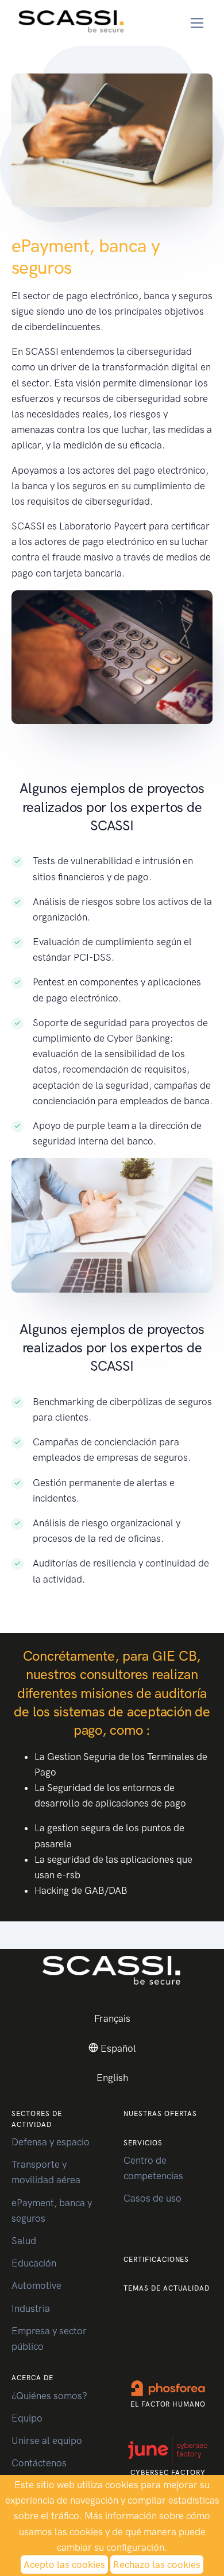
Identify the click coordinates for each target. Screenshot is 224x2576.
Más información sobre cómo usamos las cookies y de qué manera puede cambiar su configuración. (115, 2531)
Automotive (36, 2285)
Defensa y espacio (51, 2142)
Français (112, 2018)
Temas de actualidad (167, 2288)
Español (117, 2048)
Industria (31, 2308)
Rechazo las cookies (157, 2565)
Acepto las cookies (64, 2565)
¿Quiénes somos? (49, 2396)
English (112, 2078)
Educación (34, 2263)
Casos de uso (152, 2198)
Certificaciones (156, 2260)
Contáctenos (39, 2463)
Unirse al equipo (47, 2440)
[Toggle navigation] (197, 23)
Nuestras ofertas (160, 2114)
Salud (24, 2241)
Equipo (27, 2418)
